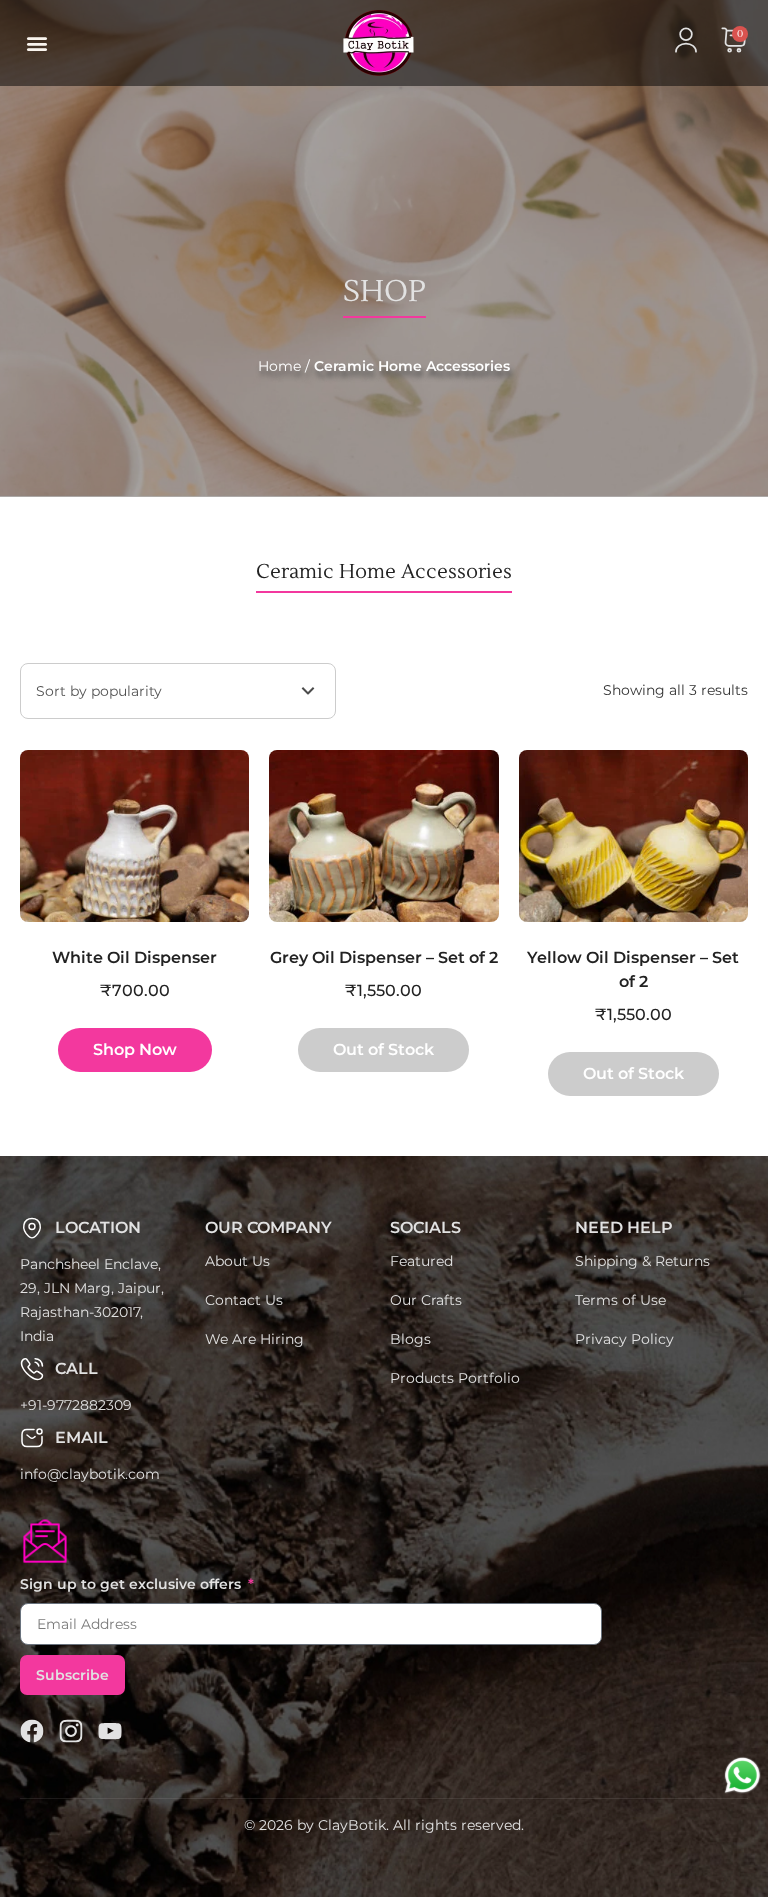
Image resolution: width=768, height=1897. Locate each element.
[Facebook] (32, 1731)
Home (279, 366)
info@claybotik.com (90, 1474)
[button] (36, 43)
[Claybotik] (343, 43)
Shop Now (135, 1049)
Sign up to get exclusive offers (132, 1584)
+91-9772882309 (76, 1405)
